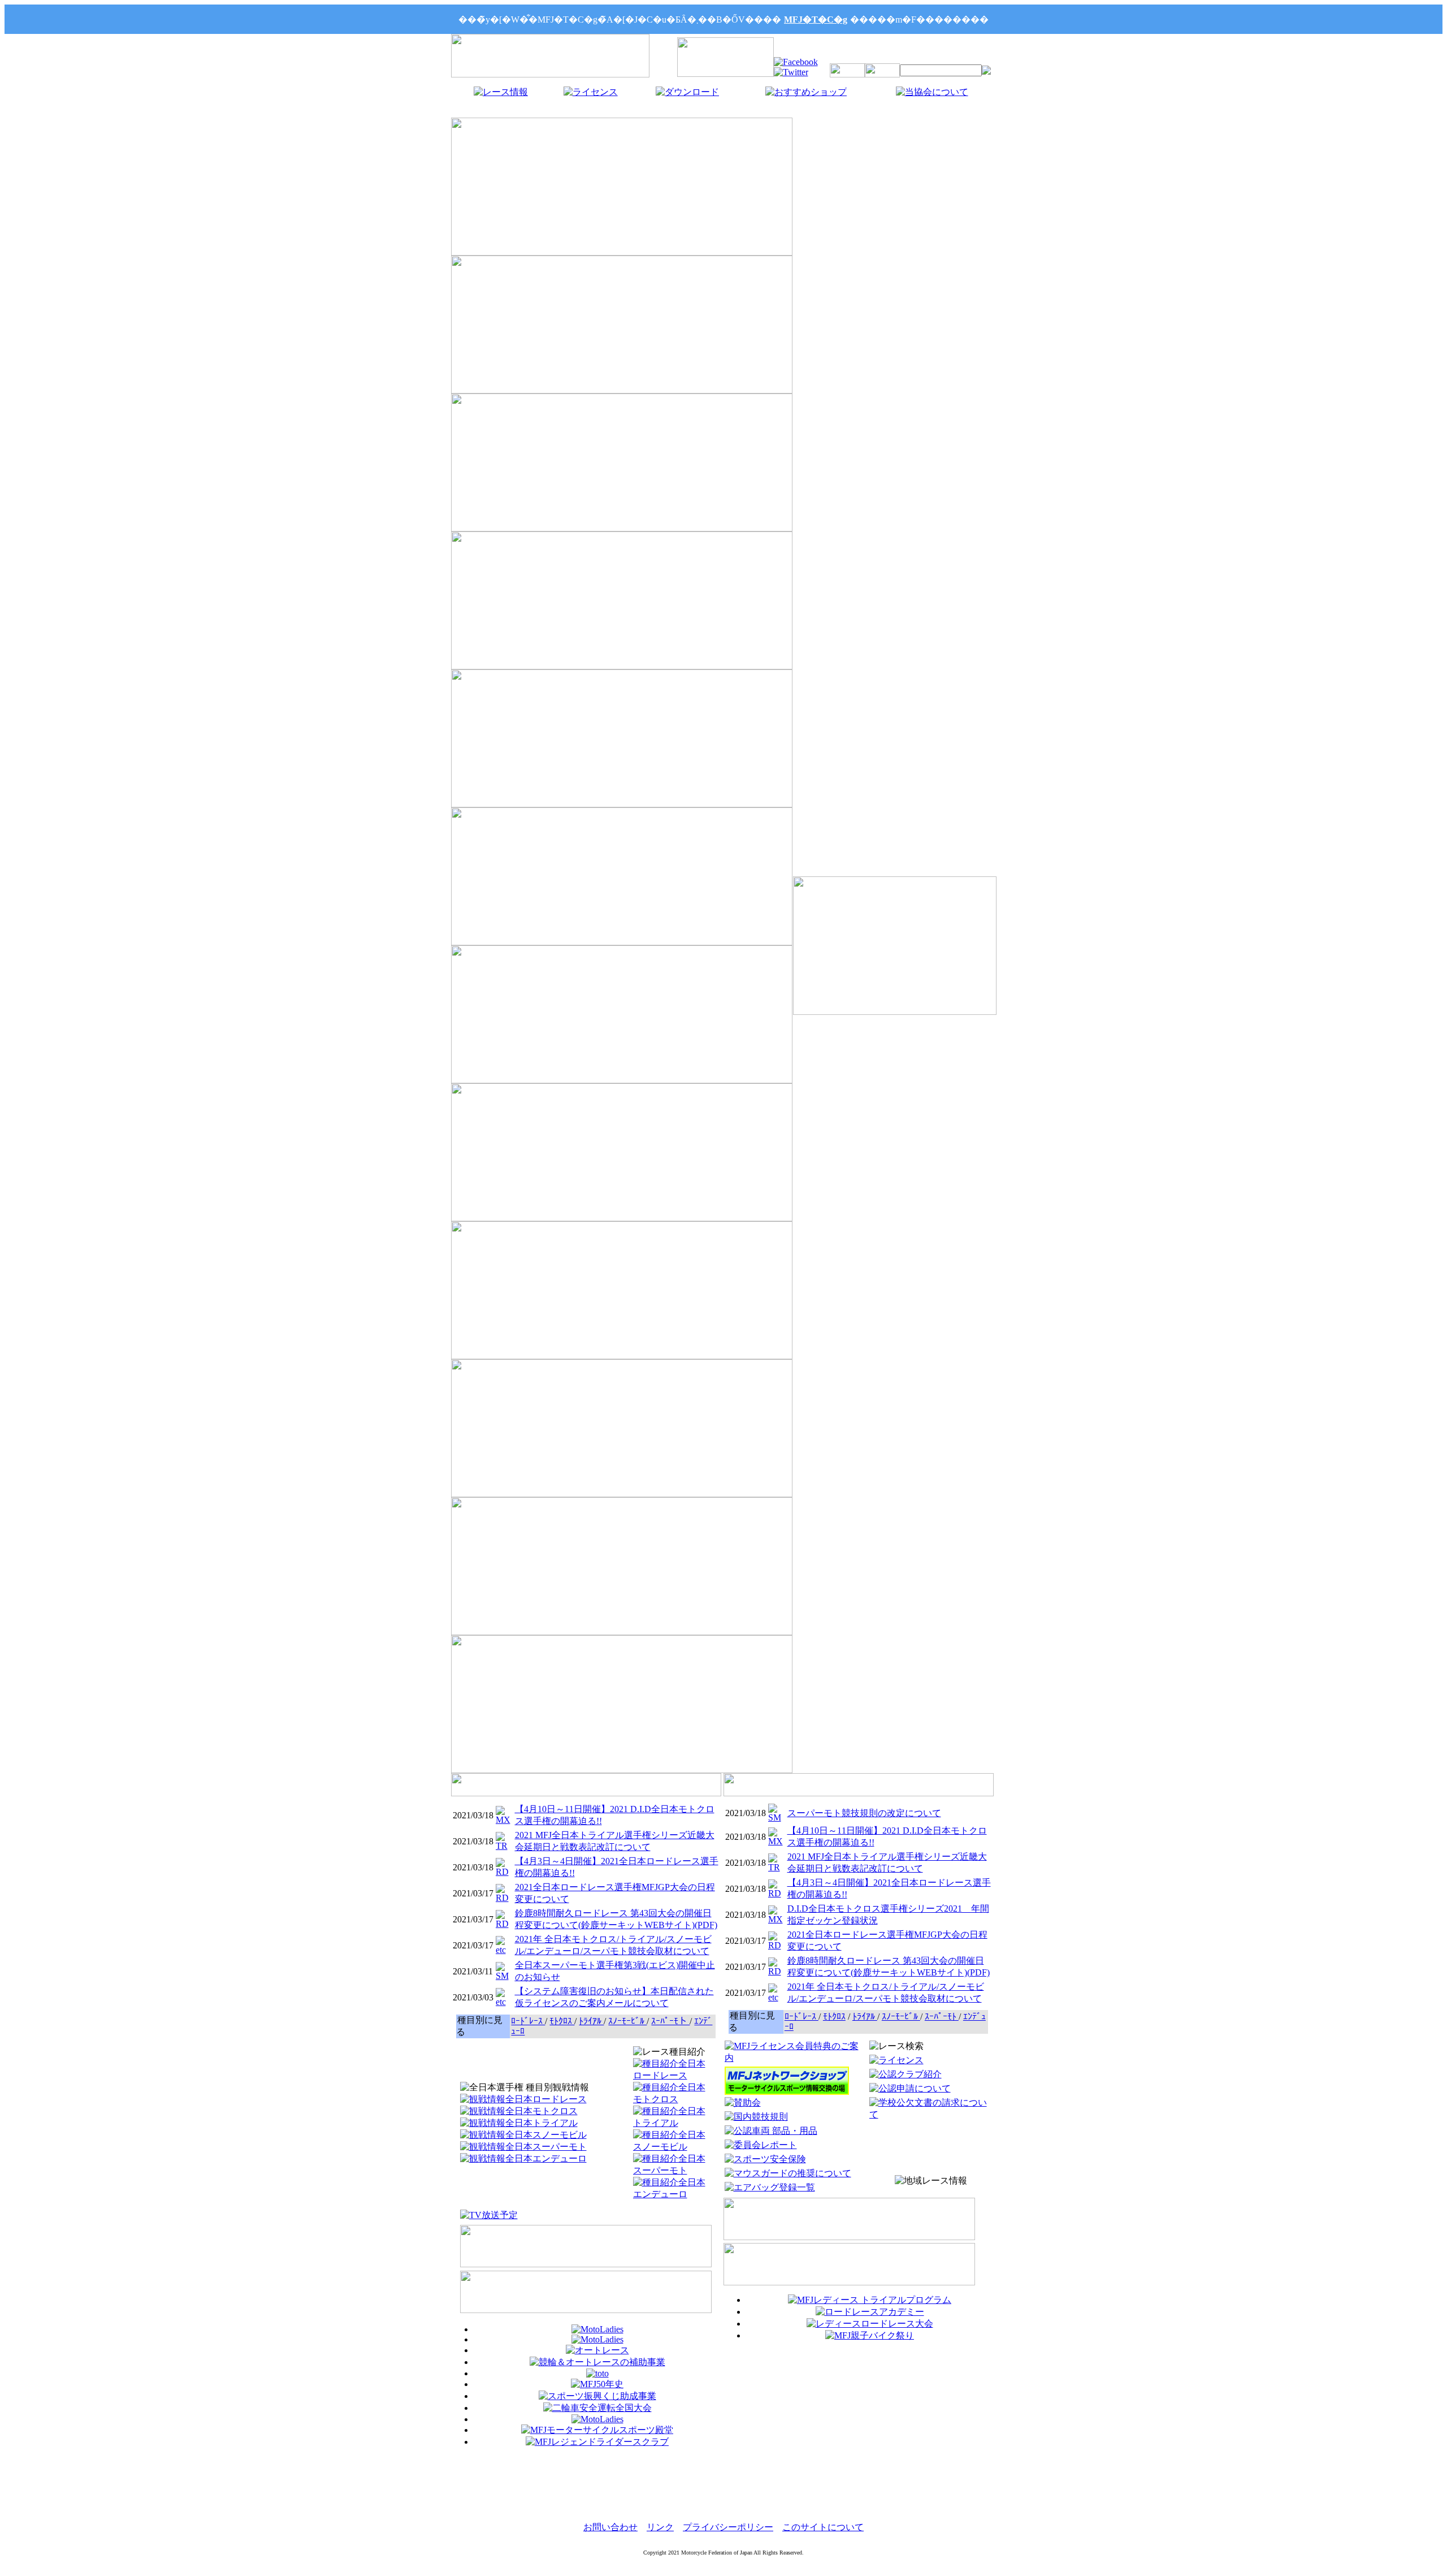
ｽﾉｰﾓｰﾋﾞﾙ (627, 2021)
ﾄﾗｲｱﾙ (591, 2021)
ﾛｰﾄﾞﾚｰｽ (528, 2021)
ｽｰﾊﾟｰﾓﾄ (942, 2017)
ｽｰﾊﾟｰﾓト (670, 2021)
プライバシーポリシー (728, 2527)
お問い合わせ (610, 2527)
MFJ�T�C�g (816, 20)
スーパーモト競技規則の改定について (864, 1813)
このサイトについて (823, 2527)
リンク (660, 2527)
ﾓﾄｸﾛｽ (562, 2021)
